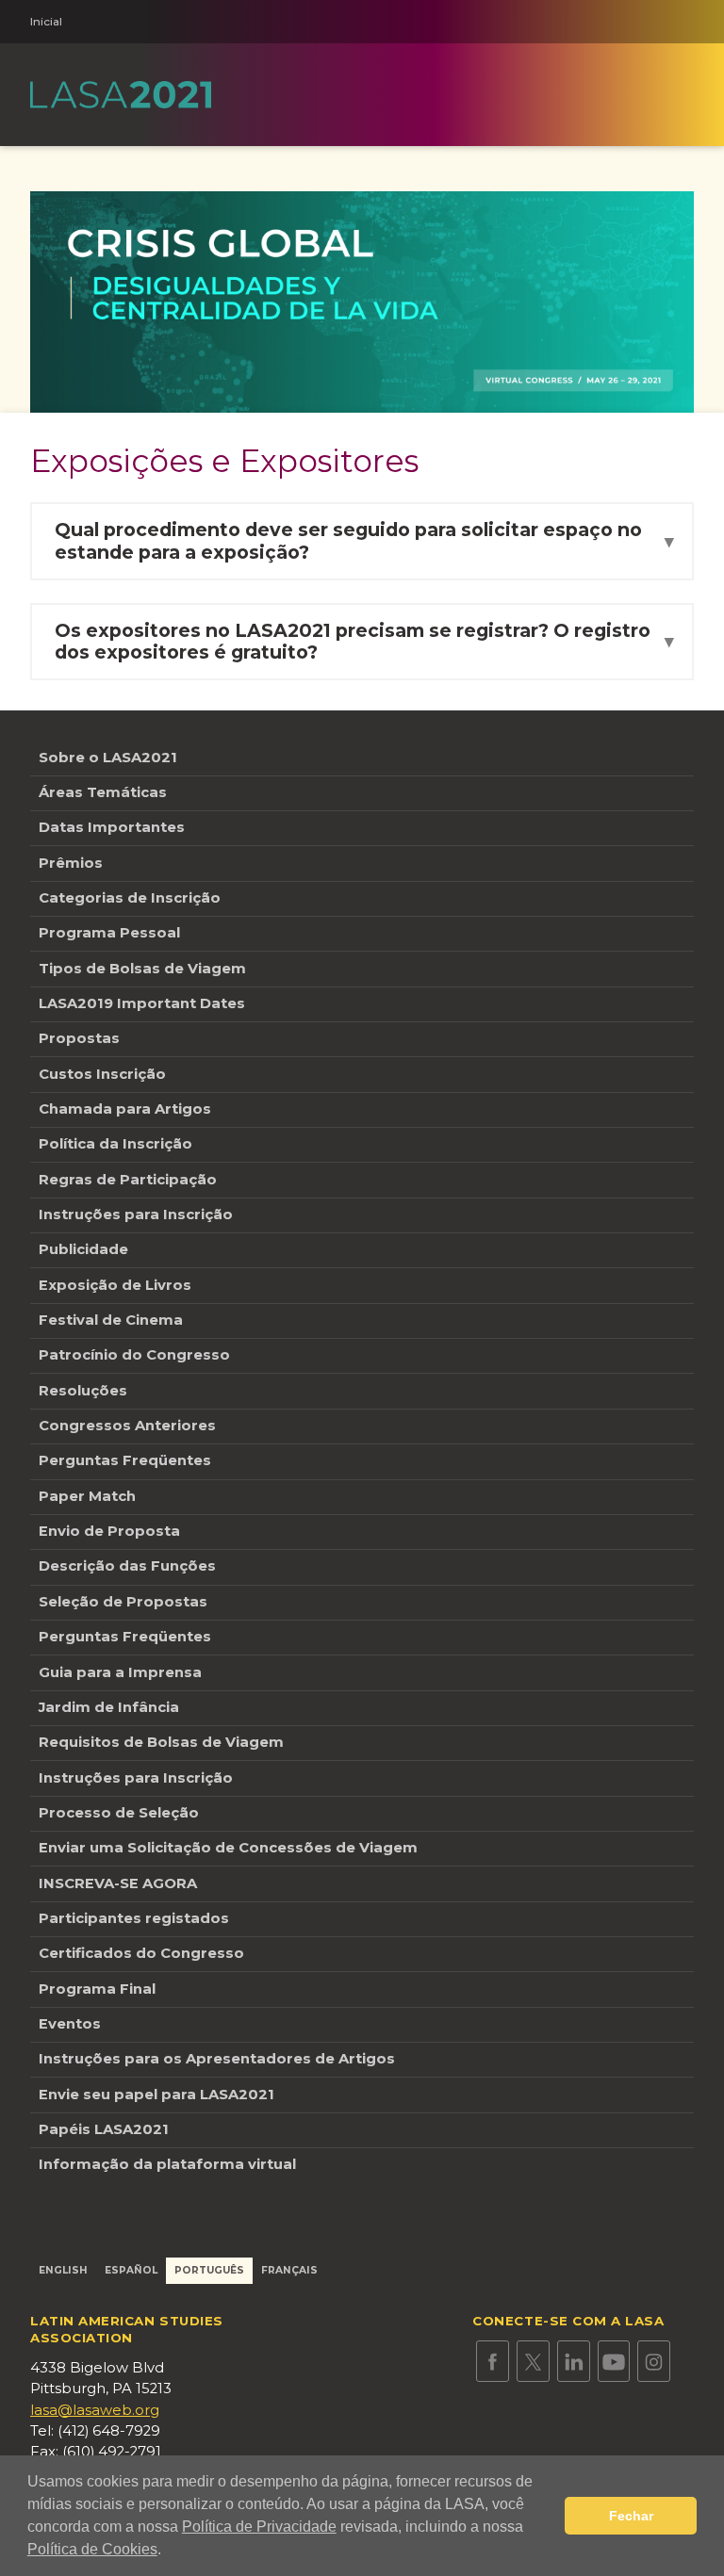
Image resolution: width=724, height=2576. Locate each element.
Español (131, 2270)
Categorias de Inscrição (130, 898)
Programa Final (97, 1989)
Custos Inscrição (102, 1074)
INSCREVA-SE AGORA (118, 1883)
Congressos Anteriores (127, 1426)
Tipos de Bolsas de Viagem (142, 969)
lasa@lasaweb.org (95, 2410)
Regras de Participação (128, 1180)
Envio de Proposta (109, 1531)
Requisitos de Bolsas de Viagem (161, 1742)
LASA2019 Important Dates (142, 1003)
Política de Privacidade (259, 2527)
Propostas (79, 1038)
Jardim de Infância (109, 1707)
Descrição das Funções (127, 1566)
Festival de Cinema (111, 1320)
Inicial (46, 22)
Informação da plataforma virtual (167, 2164)
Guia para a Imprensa (120, 1672)
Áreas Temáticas (103, 792)
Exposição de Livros (115, 1285)
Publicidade (83, 1249)
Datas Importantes (112, 827)
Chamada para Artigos (125, 1109)
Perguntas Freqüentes (125, 1460)
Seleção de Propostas (123, 1602)
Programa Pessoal (111, 933)
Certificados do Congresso (141, 1953)
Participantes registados (134, 1918)
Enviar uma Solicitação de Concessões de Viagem (228, 1848)
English (63, 2270)
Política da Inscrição (115, 1144)
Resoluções (83, 1391)
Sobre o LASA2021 (108, 758)
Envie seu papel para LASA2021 (156, 2095)
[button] (168, 2552)
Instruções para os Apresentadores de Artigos (217, 2059)
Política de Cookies (92, 2549)
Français (289, 2270)
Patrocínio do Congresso (134, 1355)
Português (209, 2270)
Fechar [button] (631, 2516)
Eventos (70, 2024)
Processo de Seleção (119, 1813)
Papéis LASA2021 (104, 2129)
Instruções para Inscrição (136, 1215)
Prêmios (71, 863)
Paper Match (87, 1496)
